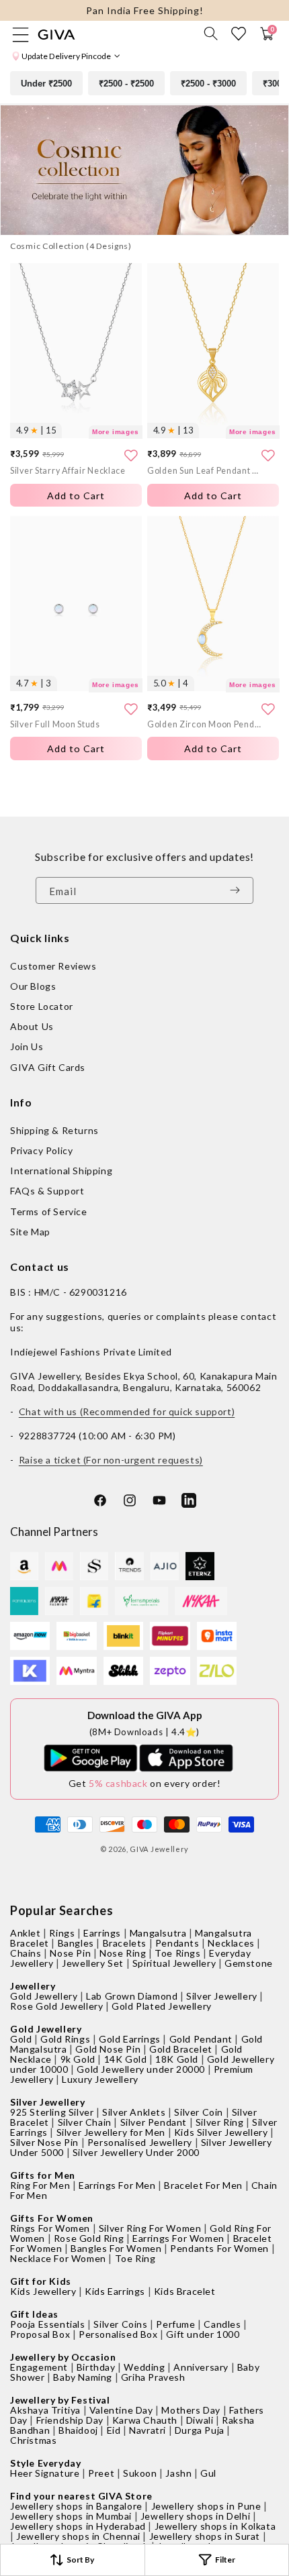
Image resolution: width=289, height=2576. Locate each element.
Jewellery (33, 1986)
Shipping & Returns (54, 1130)
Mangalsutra (158, 1933)
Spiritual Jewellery (174, 1963)
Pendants (177, 1943)
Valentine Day (121, 2410)
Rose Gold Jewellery (56, 2006)
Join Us (27, 1046)
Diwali (200, 2420)
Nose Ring (123, 1953)
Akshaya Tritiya (45, 2410)
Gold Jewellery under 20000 (141, 2069)
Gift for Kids (41, 2281)
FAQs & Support (47, 1191)
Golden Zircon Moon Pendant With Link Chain (205, 724)
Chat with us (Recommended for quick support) (127, 1411)
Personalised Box (118, 2334)
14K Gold (126, 2059)
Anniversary (201, 2367)
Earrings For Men (117, 2185)
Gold (21, 2039)
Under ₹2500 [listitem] (46, 84)
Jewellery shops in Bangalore (76, 2506)
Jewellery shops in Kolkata (215, 2526)
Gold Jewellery (44, 1996)
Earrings (102, 1933)
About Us (32, 1026)
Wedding (144, 2367)
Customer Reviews (53, 966)
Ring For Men (40, 2185)
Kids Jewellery (43, 2291)
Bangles (76, 1943)
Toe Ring (135, 2258)
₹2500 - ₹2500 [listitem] (126, 84)
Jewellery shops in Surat (205, 2536)
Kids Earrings (115, 2291)
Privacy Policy (41, 1150)
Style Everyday (45, 2463)
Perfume (175, 2324)
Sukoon (140, 2473)
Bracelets (125, 1943)
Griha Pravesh (153, 2377)
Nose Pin (70, 1953)
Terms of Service (49, 1212)
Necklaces (231, 1943)
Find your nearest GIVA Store (81, 2496)
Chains (26, 1953)
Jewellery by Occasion (63, 2357)
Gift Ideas (34, 2314)
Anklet (26, 1933)
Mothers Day (191, 2410)
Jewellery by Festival (60, 2400)
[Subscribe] (239, 890)
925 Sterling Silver (52, 2112)
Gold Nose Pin (108, 2049)
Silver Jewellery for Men (111, 2132)
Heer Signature (45, 2473)
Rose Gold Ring (89, 2238)
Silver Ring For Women (150, 2228)
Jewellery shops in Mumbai (71, 2516)
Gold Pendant (201, 2039)
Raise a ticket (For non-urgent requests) (111, 1460)
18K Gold (177, 2059)
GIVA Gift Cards (48, 1067)
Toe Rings (177, 1953)
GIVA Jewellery (159, 1849)
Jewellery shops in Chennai (78, 2536)
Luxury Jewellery (100, 2079)
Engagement (39, 2367)
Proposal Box (40, 2334)
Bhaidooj (78, 2430)
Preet (101, 2473)
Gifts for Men (43, 2175)
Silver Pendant (154, 2122)
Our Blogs (33, 986)
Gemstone (249, 1963)
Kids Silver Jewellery (221, 2132)
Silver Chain (85, 2122)
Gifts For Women (52, 2218)
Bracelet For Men (203, 2185)
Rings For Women (50, 2228)
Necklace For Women (58, 2258)
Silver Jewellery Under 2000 (136, 2152)
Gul (208, 2473)
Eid (114, 2430)
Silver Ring (220, 2122)
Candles (222, 2324)
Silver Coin (199, 2112)
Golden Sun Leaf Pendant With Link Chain (205, 471)
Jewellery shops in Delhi (195, 2516)
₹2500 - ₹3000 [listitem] (208, 84)
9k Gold (78, 2059)
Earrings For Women (178, 2238)
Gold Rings (65, 2039)
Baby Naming (83, 2377)
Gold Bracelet (181, 2049)
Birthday (96, 2367)
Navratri (148, 2430)
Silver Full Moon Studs (55, 724)
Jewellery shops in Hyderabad (78, 2526)
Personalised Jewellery (140, 2142)
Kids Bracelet (185, 2291)
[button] (211, 34)
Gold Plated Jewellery (162, 2006)
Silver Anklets (134, 2112)
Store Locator (42, 1006)
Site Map (30, 1232)
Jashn (178, 2473)
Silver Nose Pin (44, 2142)
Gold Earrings (130, 2039)
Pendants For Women (219, 2248)
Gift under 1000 (203, 2334)
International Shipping (61, 1171)
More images (116, 432)
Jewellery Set (93, 1963)
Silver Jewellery (222, 1996)
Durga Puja (200, 2430)
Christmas (33, 2440)
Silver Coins (120, 2324)
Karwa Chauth (145, 2420)
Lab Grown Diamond (132, 1996)
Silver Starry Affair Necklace (68, 471)
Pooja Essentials (48, 2324)
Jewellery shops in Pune (206, 2506)
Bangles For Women (116, 2248)
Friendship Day (70, 2420)
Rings (62, 1933)
